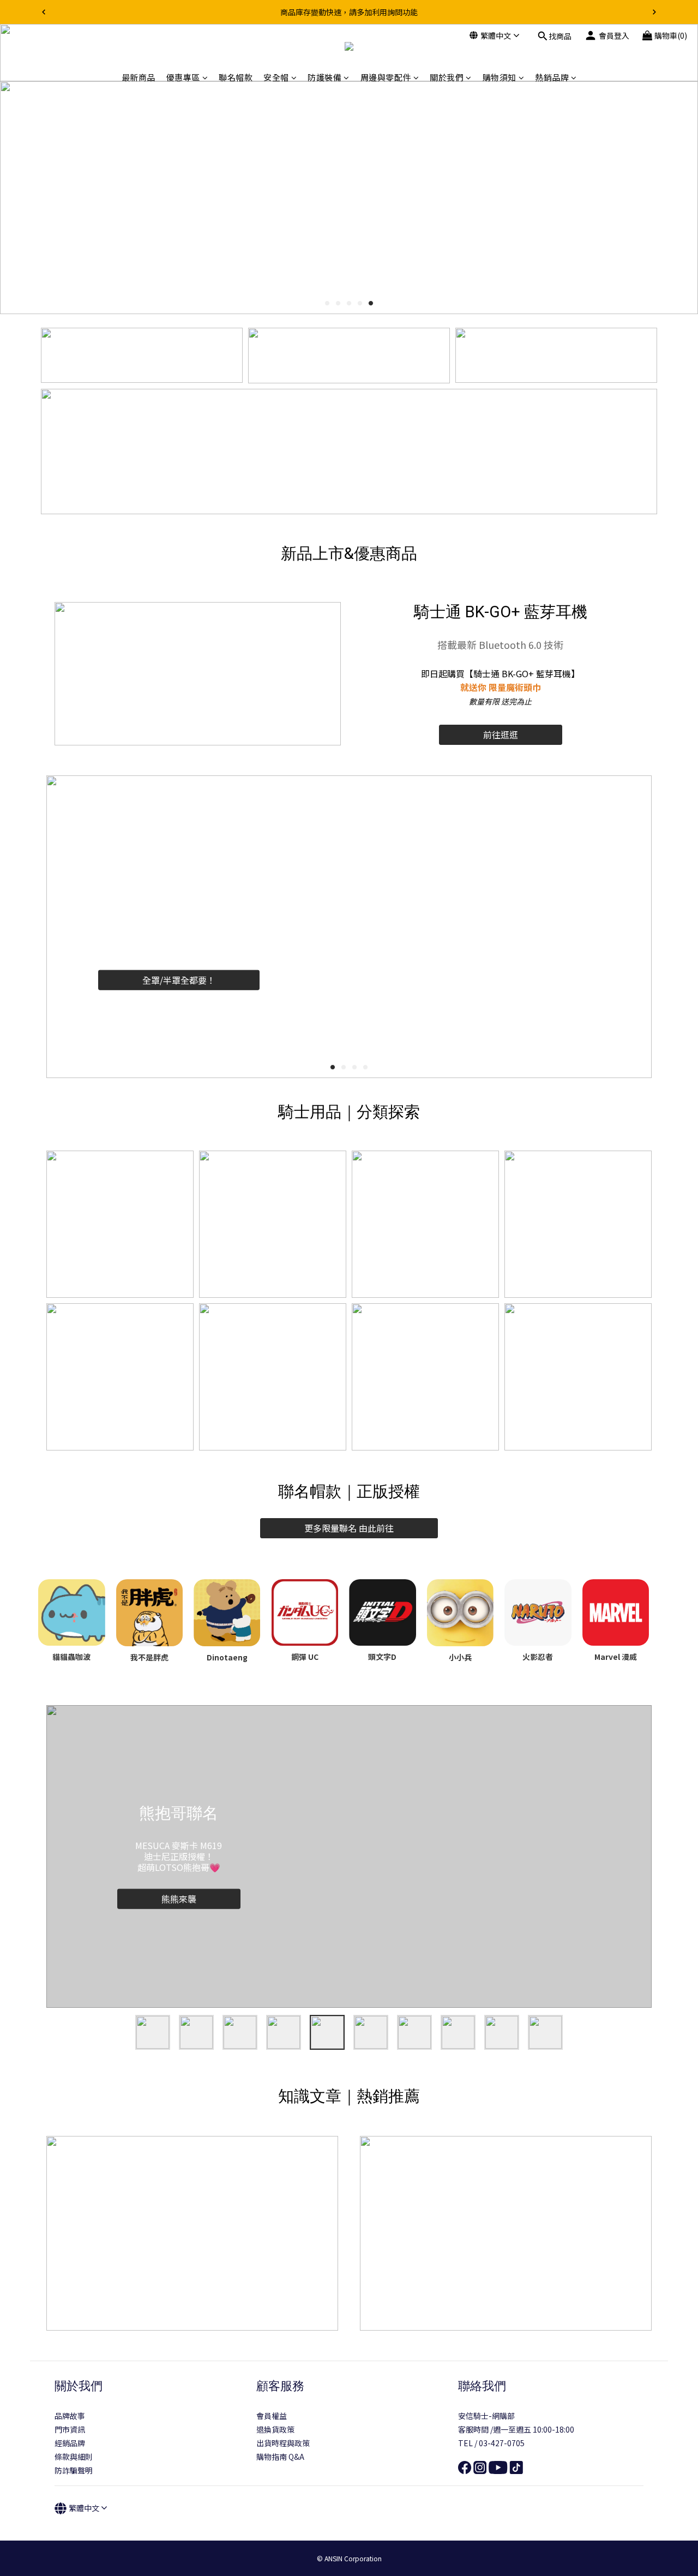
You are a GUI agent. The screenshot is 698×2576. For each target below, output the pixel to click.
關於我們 (447, 77)
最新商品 (139, 77)
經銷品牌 (70, 2443)
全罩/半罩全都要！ (179, 980)
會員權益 (272, 2416)
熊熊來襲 (179, 1899)
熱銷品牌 (552, 77)
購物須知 (500, 77)
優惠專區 (183, 77)
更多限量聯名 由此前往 (349, 1528)
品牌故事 (70, 2416)
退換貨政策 (275, 2429)
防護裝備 (324, 77)
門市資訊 (70, 2429)
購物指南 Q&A (280, 2457)
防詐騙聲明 (74, 2470)
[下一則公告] (654, 12)
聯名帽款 (236, 77)
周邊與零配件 (386, 77)
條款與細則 (74, 2457)
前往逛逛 (501, 735)
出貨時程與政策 (283, 2443)
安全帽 (276, 77)
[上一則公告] (44, 12)
